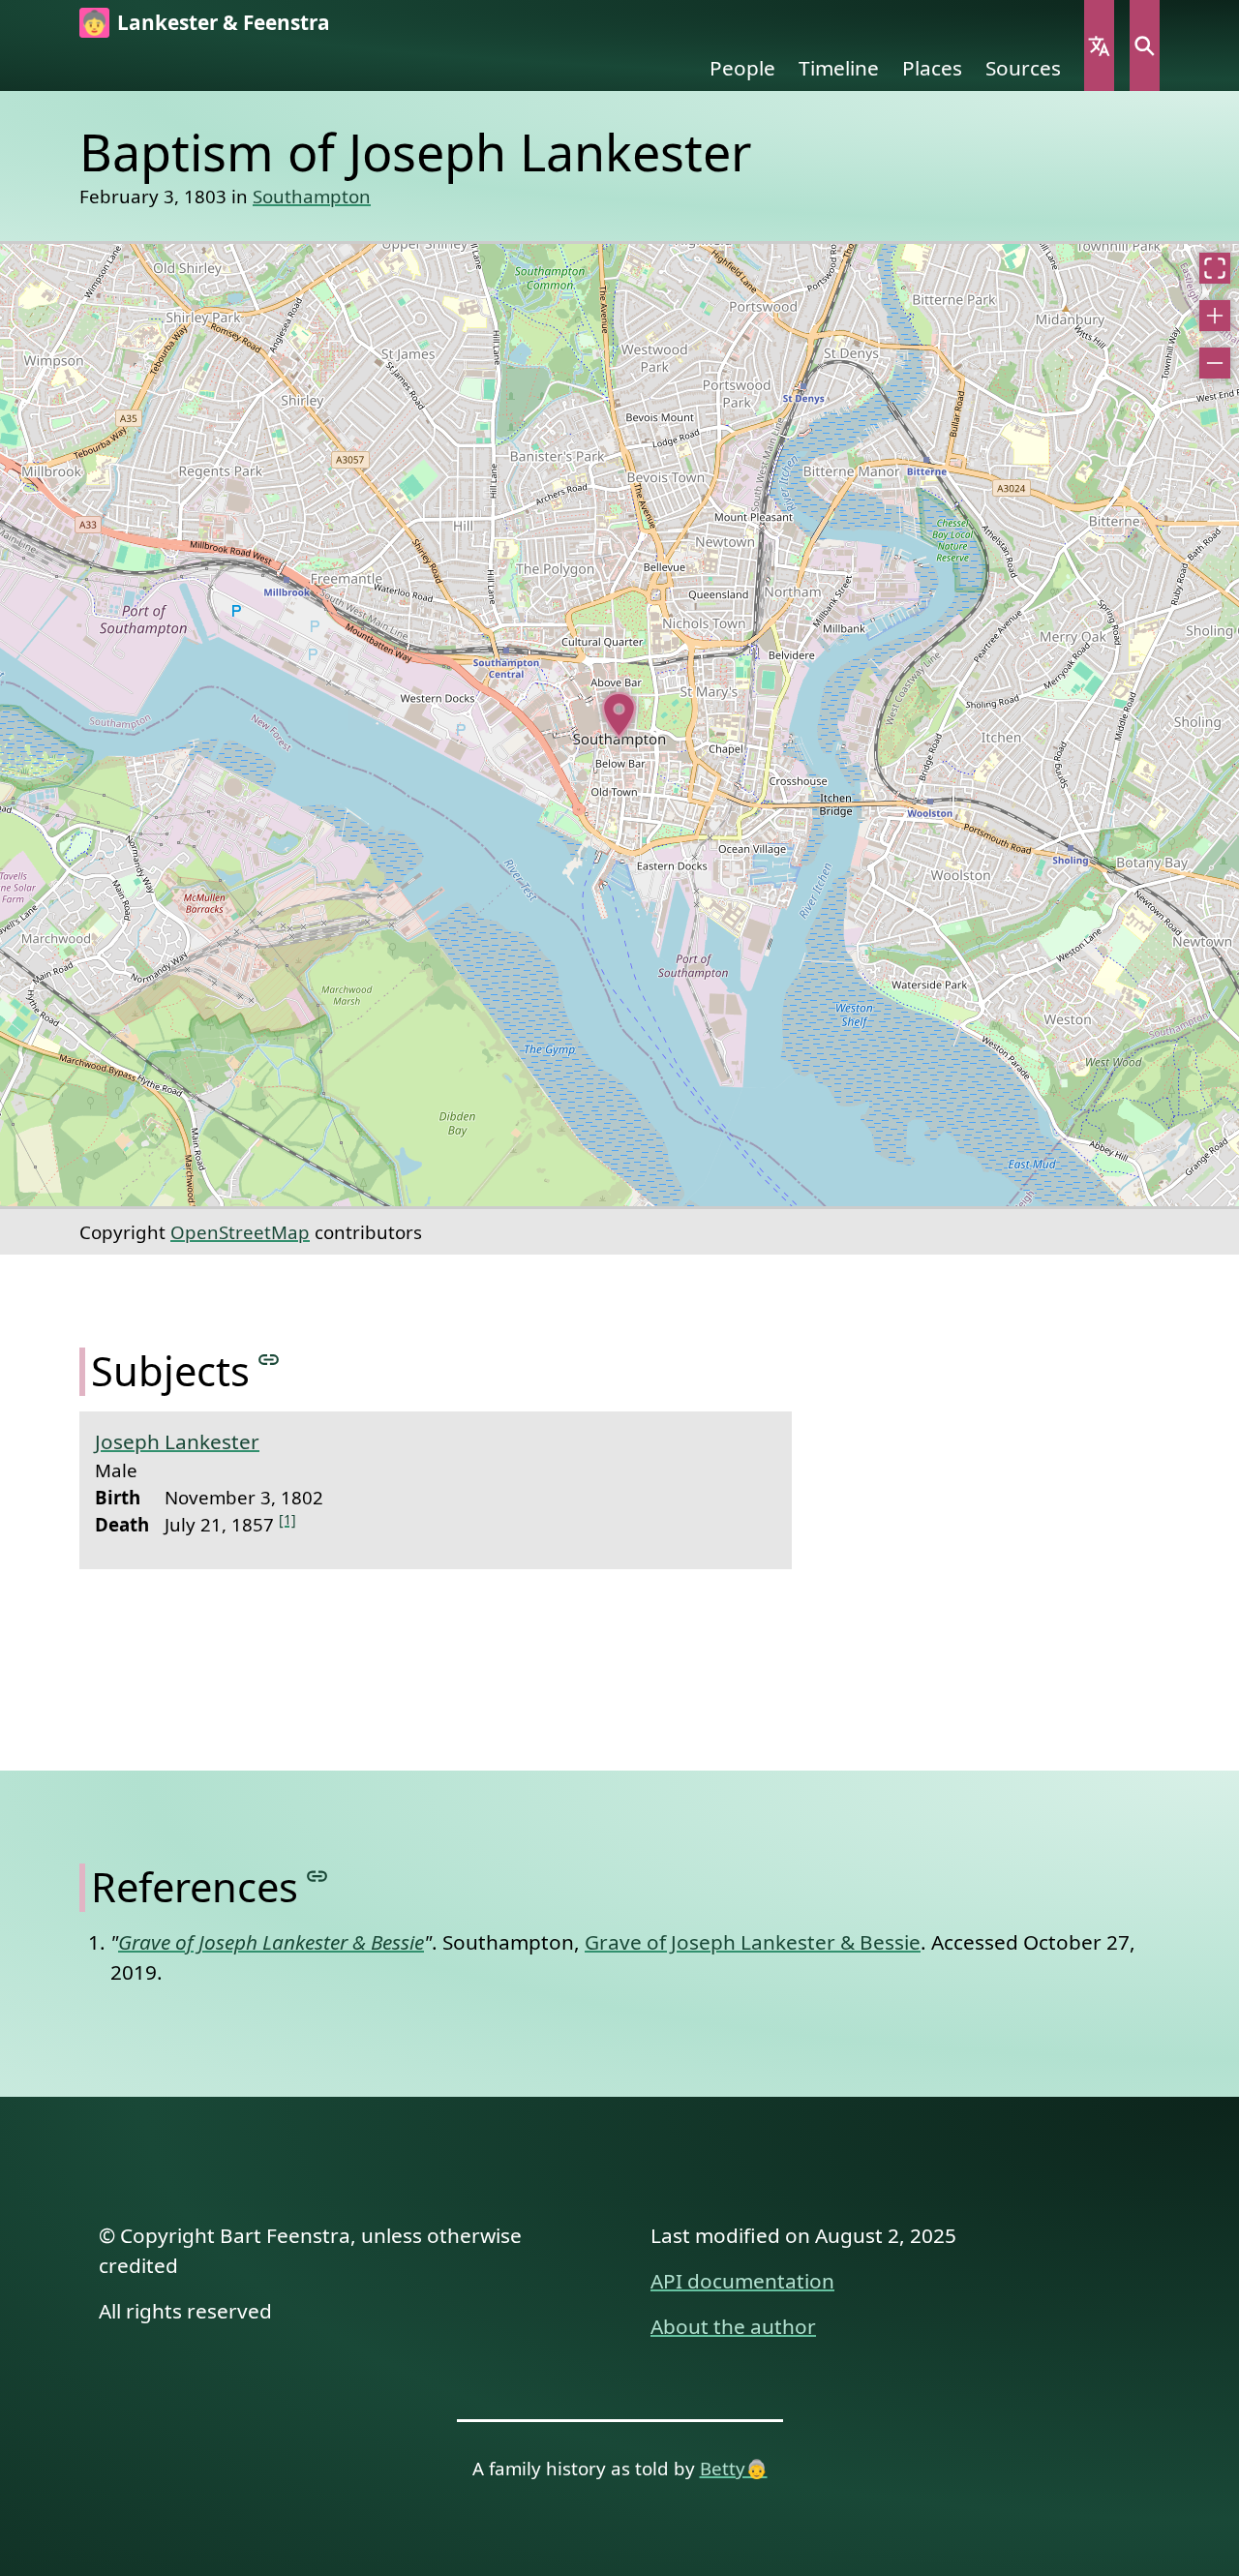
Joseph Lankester (177, 1441)
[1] (287, 1519)
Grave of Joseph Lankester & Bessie (753, 1942)
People (742, 68)
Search (1145, 45)
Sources (1023, 68)
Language (1099, 45)
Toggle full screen (1215, 268)
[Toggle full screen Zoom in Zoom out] (619, 725)
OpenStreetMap (240, 1232)
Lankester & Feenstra (224, 22)
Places (932, 68)
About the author (733, 2326)
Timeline (839, 68)
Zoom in (1215, 316)
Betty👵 (734, 2468)
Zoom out (1215, 363)
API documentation (742, 2281)
